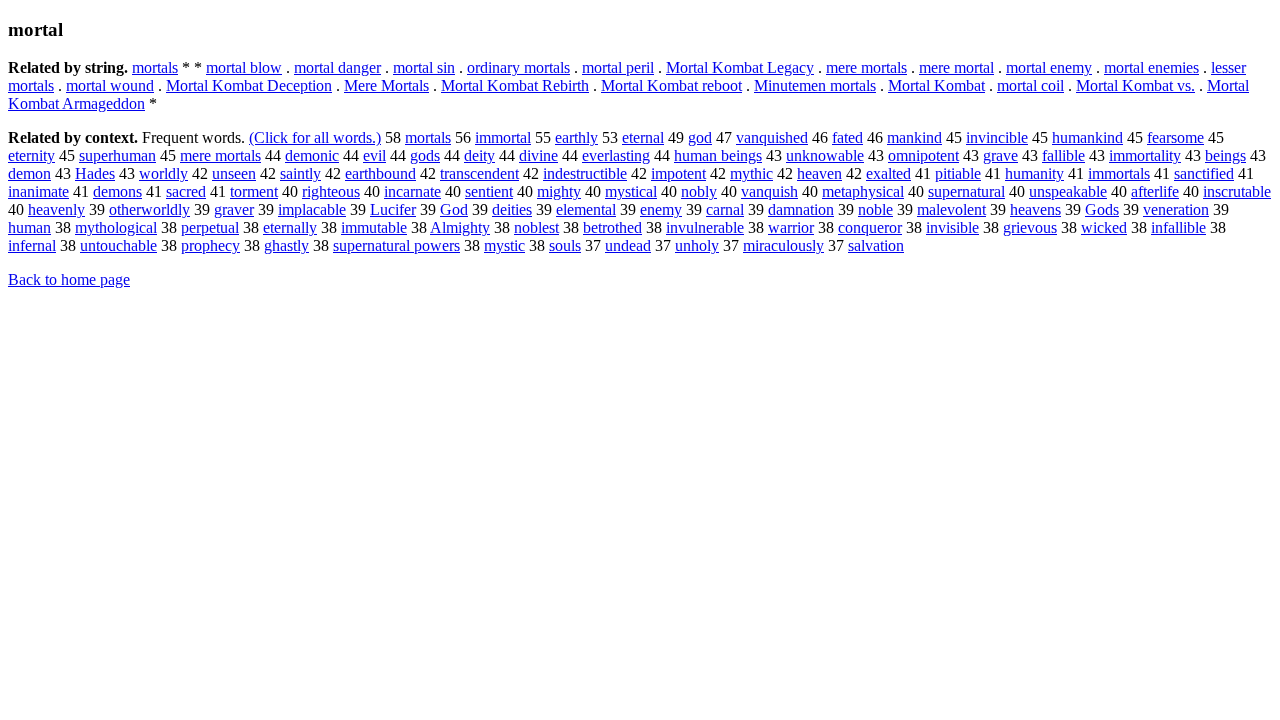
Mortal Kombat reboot (671, 85)
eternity (31, 155)
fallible (1063, 155)
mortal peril (618, 67)
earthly (576, 137)
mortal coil (1030, 85)
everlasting (616, 155)
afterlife (1155, 191)
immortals (1119, 173)
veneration (1176, 209)
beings (1225, 155)
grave (1000, 155)
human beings (718, 155)
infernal (32, 245)
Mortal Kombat (936, 85)
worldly (163, 173)
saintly (300, 173)
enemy (661, 209)
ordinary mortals (518, 67)
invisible (952, 227)
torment (254, 191)
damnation (801, 209)
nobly (699, 191)
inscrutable (1237, 191)
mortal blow (244, 67)
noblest (536, 227)
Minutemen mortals (815, 85)
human (29, 227)
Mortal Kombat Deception (249, 85)
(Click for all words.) (315, 137)
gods (425, 155)
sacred (186, 191)
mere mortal (956, 67)
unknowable (825, 155)
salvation (876, 245)
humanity (1034, 173)
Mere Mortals (386, 85)
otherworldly (149, 209)
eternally (290, 227)
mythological (116, 227)
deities (512, 209)
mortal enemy (1049, 67)
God (454, 209)
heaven (819, 173)
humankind (1087, 137)
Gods (1102, 209)
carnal (725, 209)
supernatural (966, 191)
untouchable (118, 245)
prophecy (210, 245)
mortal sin (424, 67)
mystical (631, 191)
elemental (586, 209)
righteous (331, 191)
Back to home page (69, 279)
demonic (312, 155)
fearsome (1175, 137)
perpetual (210, 227)
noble (875, 209)
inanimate (38, 191)
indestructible (585, 173)
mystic (504, 245)
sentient (489, 191)
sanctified (1204, 173)
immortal (503, 137)
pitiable (958, 173)
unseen (234, 173)
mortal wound (110, 85)
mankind (914, 137)
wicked (1104, 227)
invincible (997, 137)
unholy (697, 245)
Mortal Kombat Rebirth (515, 85)
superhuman (117, 155)
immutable (374, 227)
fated (847, 137)
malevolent (951, 209)
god (700, 137)
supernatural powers (396, 245)
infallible (1178, 227)
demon (29, 173)
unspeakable (1068, 191)
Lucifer (393, 209)
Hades (95, 173)
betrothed (612, 227)
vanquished (772, 137)
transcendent (479, 173)
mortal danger (337, 67)
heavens (1035, 209)
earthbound (380, 173)
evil (374, 155)
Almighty (460, 227)
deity (479, 155)
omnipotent (923, 155)
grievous (1030, 227)
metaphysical (863, 191)
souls (565, 245)
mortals (155, 67)
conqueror (870, 227)
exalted (888, 173)
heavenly (56, 209)
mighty (559, 191)
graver (234, 209)
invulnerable (705, 227)
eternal (643, 137)
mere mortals (866, 67)
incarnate (412, 191)
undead (628, 245)
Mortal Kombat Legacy (740, 67)
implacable (312, 209)
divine (538, 155)
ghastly (286, 245)
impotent (678, 173)
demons (117, 191)
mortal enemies (1151, 67)
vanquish (769, 191)
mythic (751, 173)
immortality (1145, 155)
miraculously (783, 245)
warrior (791, 227)
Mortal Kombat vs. (1135, 85)
